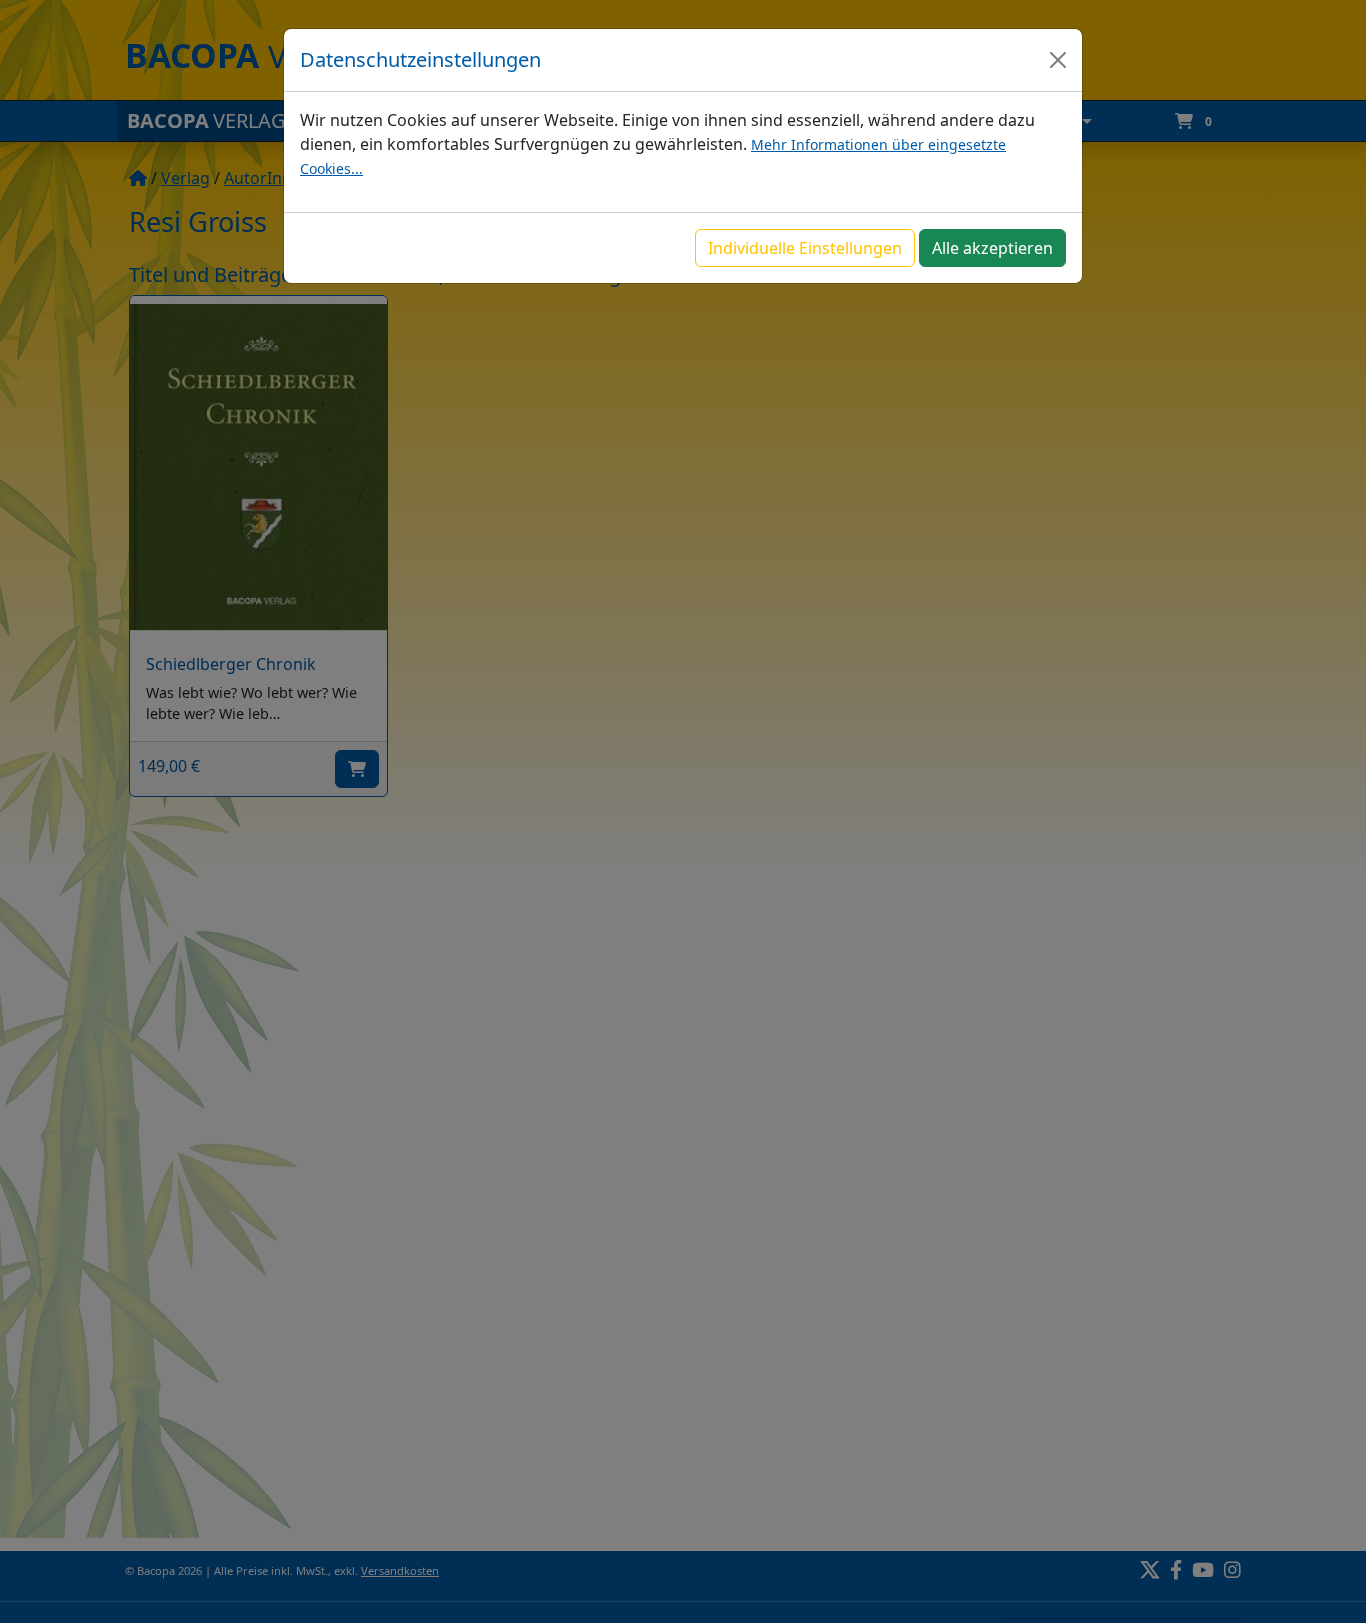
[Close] (1058, 60)
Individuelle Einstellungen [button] (805, 248)
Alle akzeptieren (992, 248)
